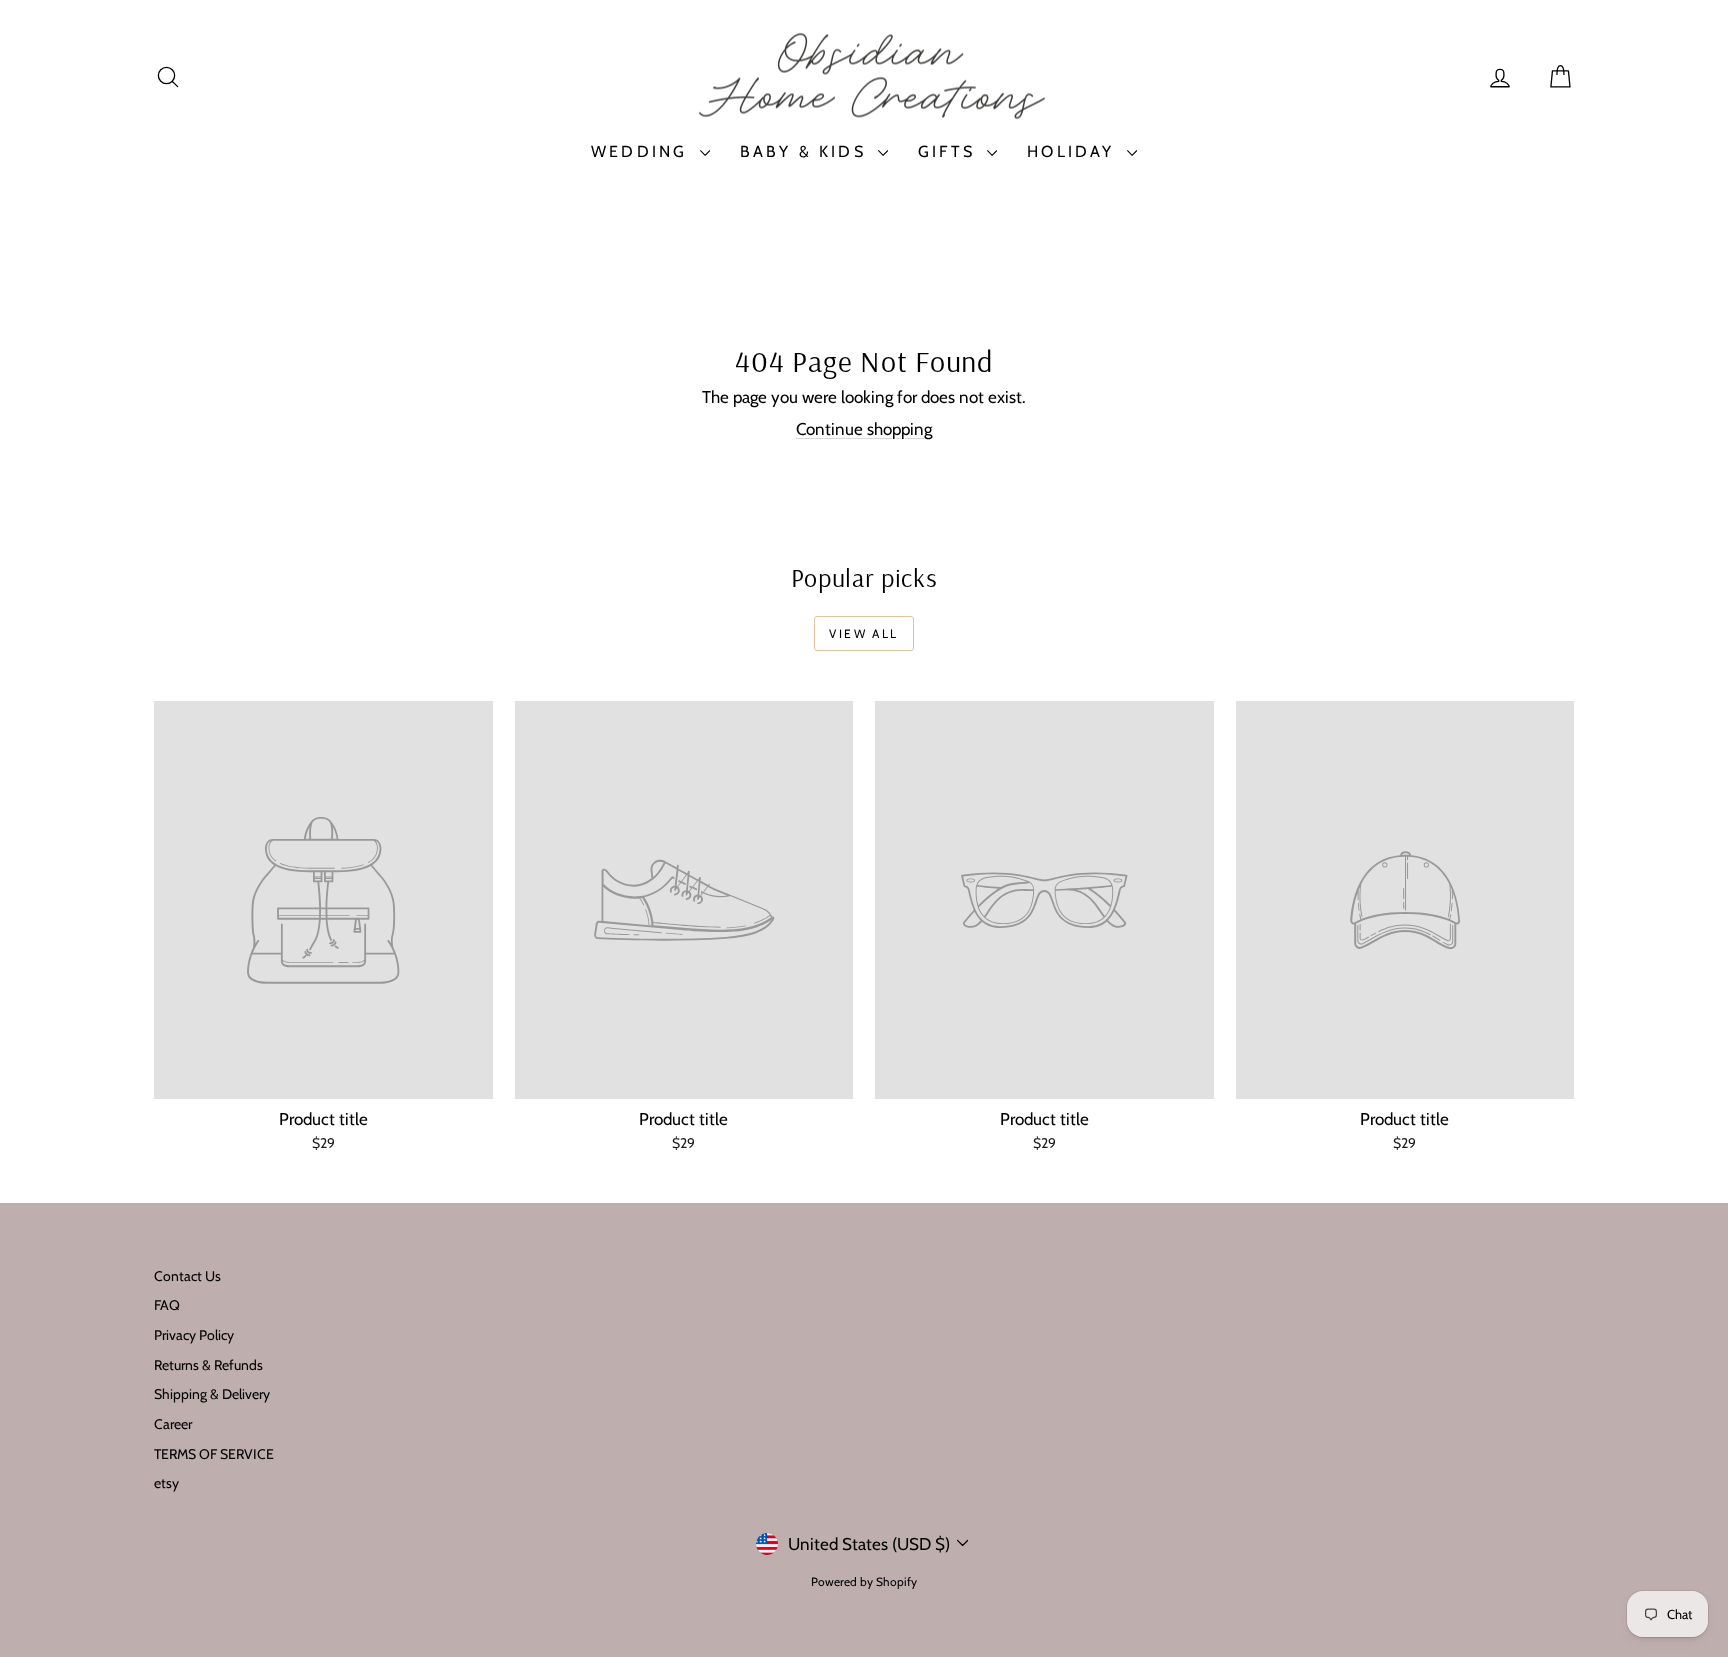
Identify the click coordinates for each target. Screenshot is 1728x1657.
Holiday (1074, 151)
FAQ (167, 1305)
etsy (166, 1483)
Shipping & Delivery (212, 1394)
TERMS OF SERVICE (214, 1454)
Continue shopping (864, 429)
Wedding (643, 151)
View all (863, 633)
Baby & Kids (806, 151)
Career (173, 1424)
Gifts (950, 151)
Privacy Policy (194, 1335)
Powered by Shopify (864, 1581)
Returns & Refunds (208, 1365)
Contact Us (187, 1276)
